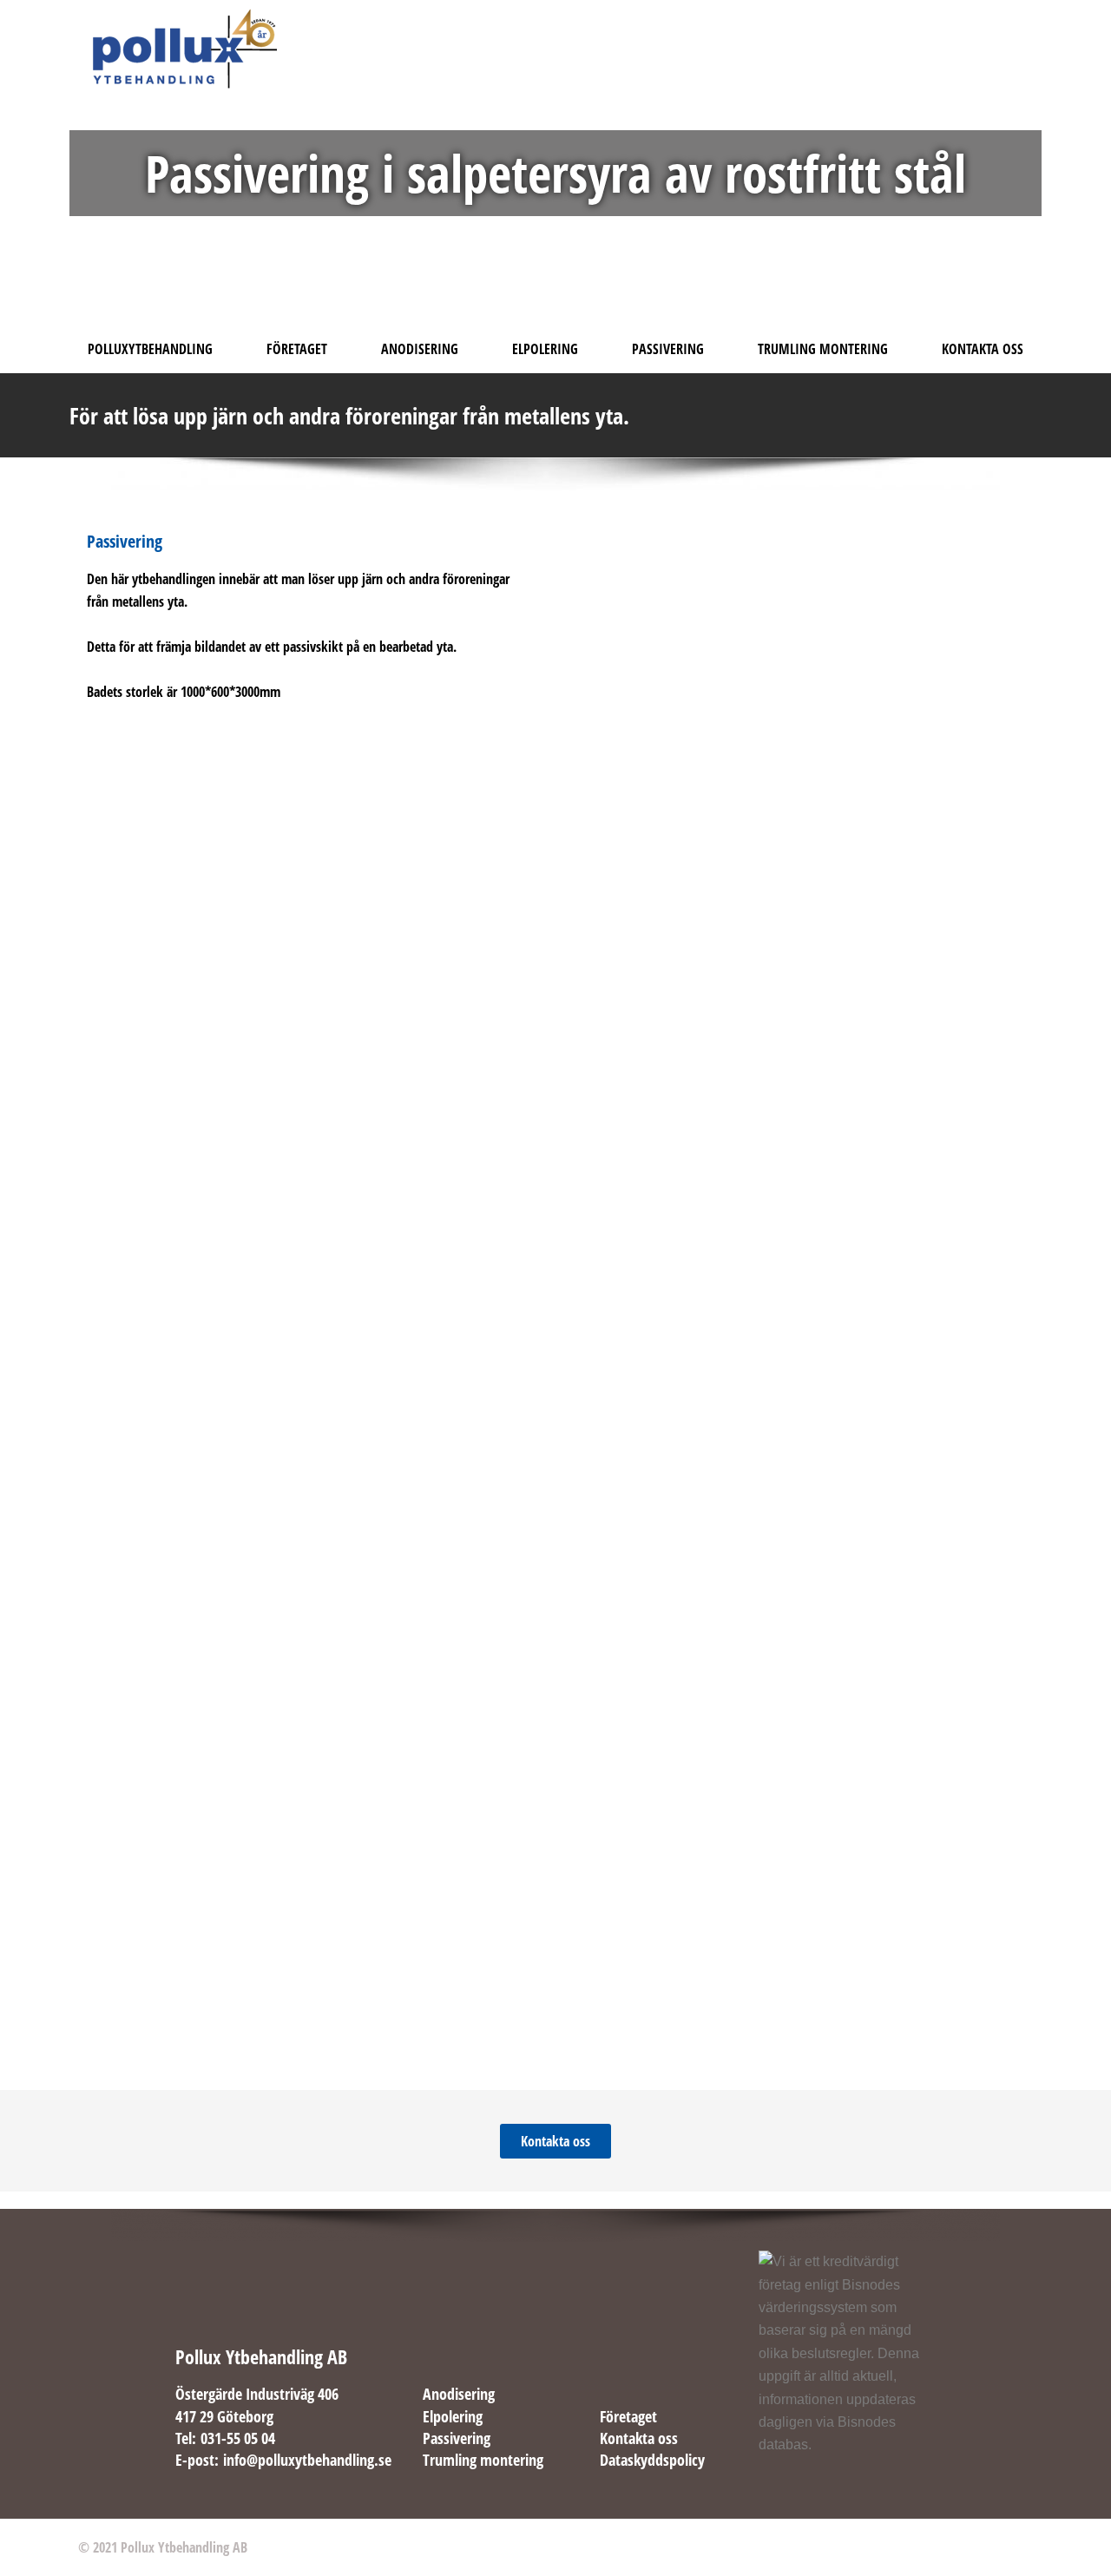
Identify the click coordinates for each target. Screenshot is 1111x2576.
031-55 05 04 (238, 2438)
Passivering (668, 349)
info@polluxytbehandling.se (307, 2460)
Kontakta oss (639, 2438)
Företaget (297, 349)
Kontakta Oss (983, 349)
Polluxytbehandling (150, 349)
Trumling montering (483, 2460)
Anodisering (420, 349)
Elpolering (545, 349)
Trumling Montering (823, 349)
